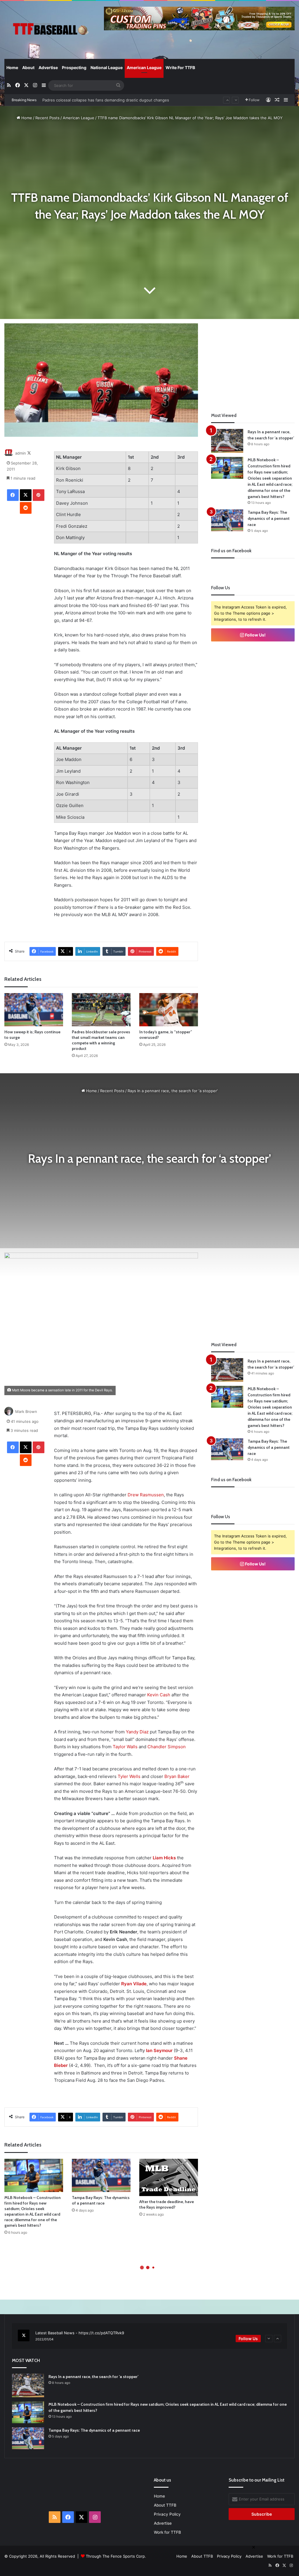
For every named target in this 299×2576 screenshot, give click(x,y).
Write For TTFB (180, 67)
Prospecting (74, 67)
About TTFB (165, 2505)
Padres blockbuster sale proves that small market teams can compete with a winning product (101, 1040)
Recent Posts (47, 118)
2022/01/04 (44, 2339)
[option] (149, 2336)
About (28, 67)
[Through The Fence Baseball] (50, 30)
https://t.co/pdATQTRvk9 (101, 2333)
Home (12, 67)
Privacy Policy (167, 2514)
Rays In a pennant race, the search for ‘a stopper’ (93, 2377)
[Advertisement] (255, 360)
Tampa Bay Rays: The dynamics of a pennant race (269, 518)
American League (144, 67)
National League (107, 67)
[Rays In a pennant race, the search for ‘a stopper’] (227, 441)
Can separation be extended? (69, 100)
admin (21, 453)
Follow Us (248, 2339)
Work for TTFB (167, 2532)
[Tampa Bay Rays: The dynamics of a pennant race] (227, 520)
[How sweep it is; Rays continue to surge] (34, 1010)
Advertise (48, 67)
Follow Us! (255, 635)
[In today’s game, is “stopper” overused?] (169, 1010)
